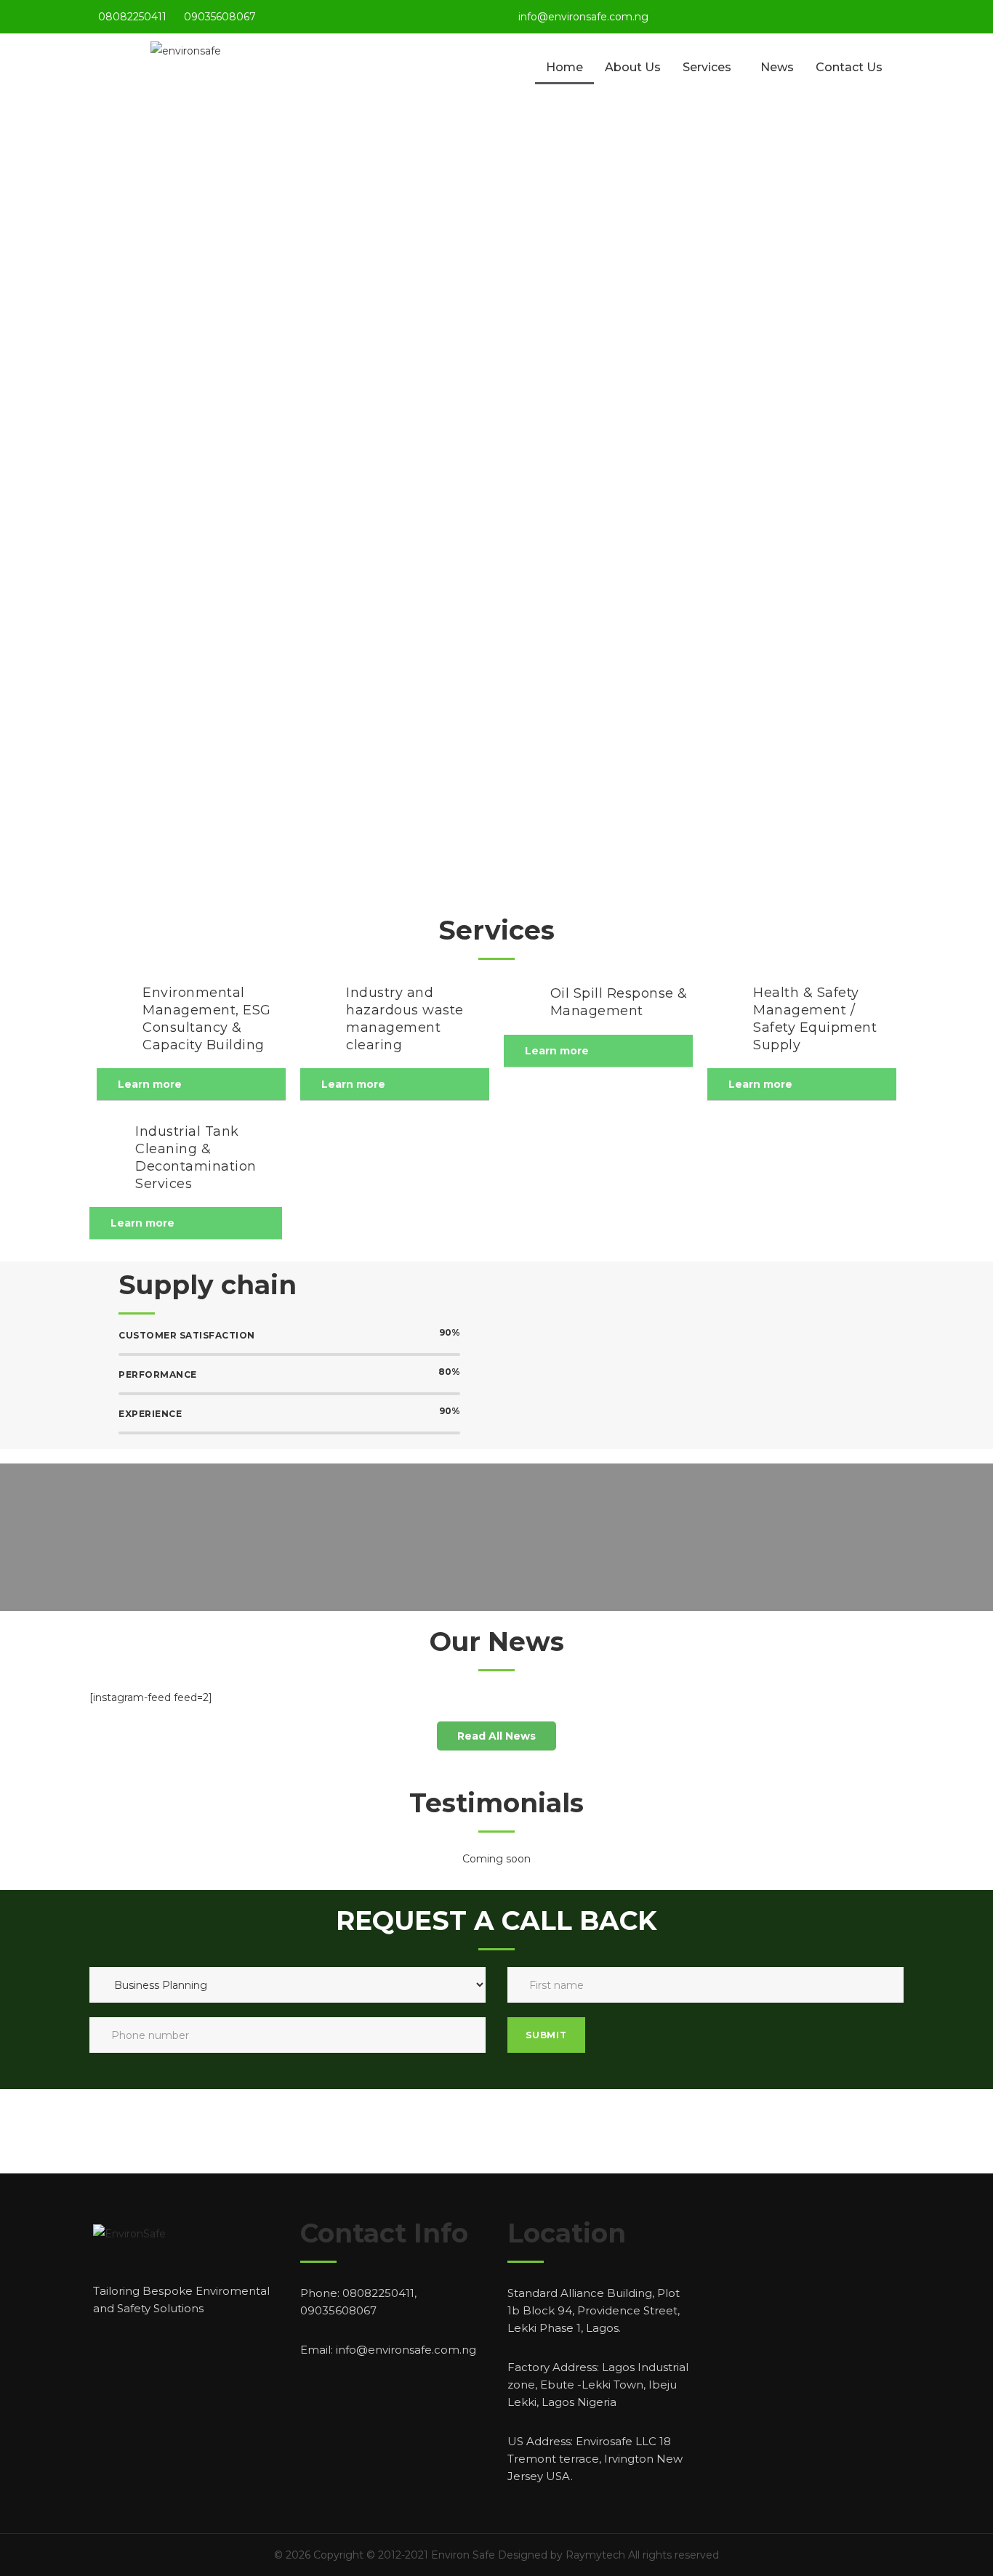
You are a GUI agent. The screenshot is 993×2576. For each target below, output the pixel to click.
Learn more (150, 1084)
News (777, 67)
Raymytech (595, 2555)
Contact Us (849, 67)
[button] (496, 1736)
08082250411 (132, 17)
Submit (546, 2035)
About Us (633, 67)
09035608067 (220, 17)
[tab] (191, 1085)
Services (707, 67)
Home (564, 67)
